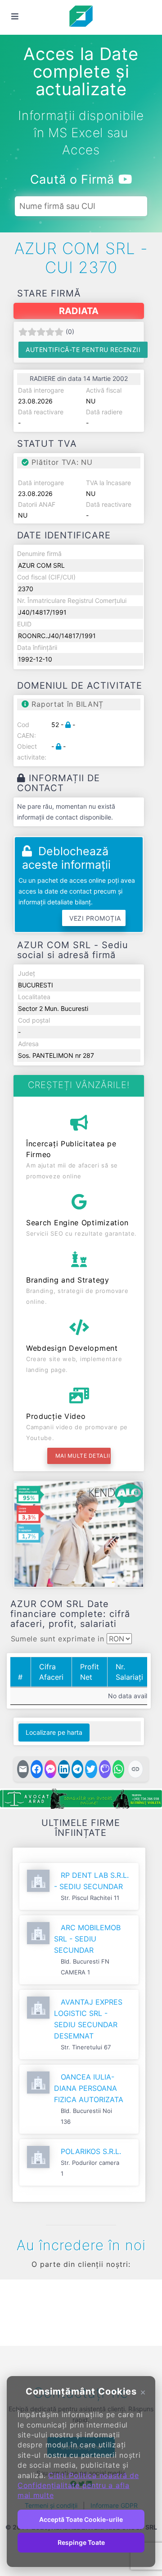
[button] (20, 2311)
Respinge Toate (81, 2542)
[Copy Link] (135, 1769)
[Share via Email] (23, 1769)
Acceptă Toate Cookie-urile (81, 2519)
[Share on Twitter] (91, 1769)
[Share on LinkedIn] (64, 1769)
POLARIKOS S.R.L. (91, 2151)
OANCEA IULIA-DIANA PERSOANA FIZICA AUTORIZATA (89, 2088)
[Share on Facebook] (36, 1769)
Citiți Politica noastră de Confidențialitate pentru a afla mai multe (78, 2486)
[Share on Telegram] (77, 1769)
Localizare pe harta (54, 1732)
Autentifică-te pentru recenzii (83, 350)
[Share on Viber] (105, 1769)
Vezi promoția (95, 918)
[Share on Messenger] (50, 1769)
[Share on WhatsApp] (118, 1769)
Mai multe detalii (83, 1456)
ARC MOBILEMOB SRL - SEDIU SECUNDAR (87, 1939)
